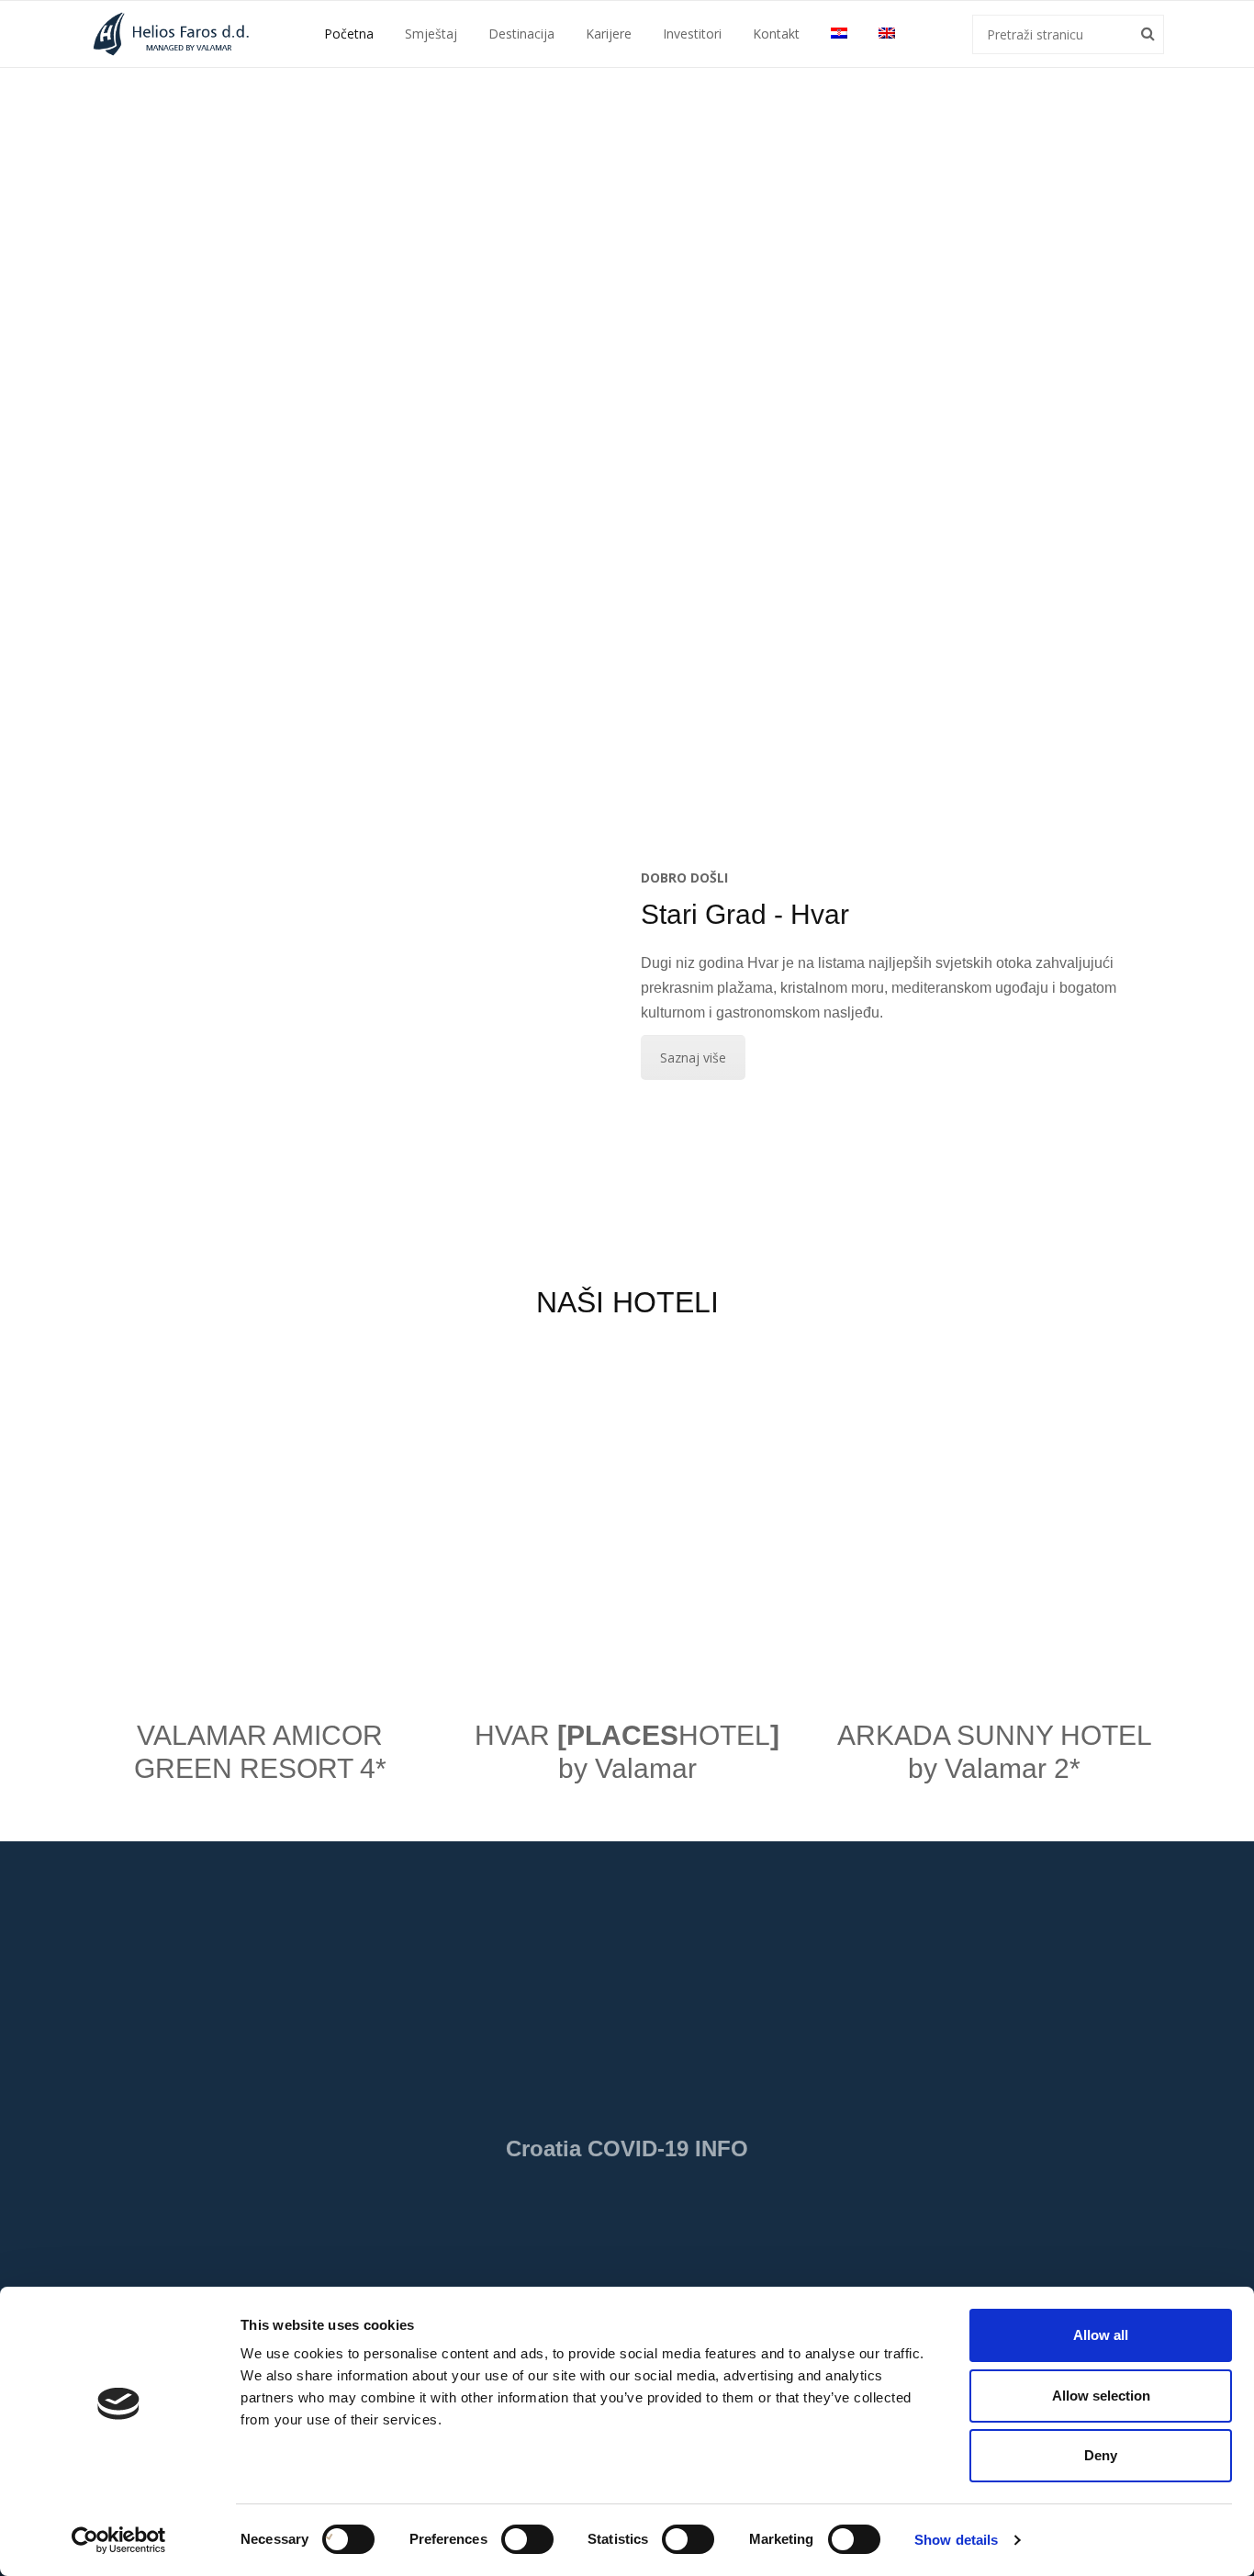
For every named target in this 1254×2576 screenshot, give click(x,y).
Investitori (692, 34)
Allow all (1101, 2335)
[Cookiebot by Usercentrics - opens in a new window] (119, 2540)
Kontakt (776, 34)
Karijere (609, 34)
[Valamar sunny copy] (994, 1517)
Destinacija (521, 34)
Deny (1101, 2455)
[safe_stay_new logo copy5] (627, 1984)
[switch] (508, 2539)
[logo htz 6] (486, 2219)
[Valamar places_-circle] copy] (627, 1517)
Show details (956, 2540)
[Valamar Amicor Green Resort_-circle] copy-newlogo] (260, 1517)
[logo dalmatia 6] (768, 2219)
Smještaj (431, 34)
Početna (349, 34)
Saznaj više (693, 1057)
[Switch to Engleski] (887, 33)
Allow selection (1101, 2396)
